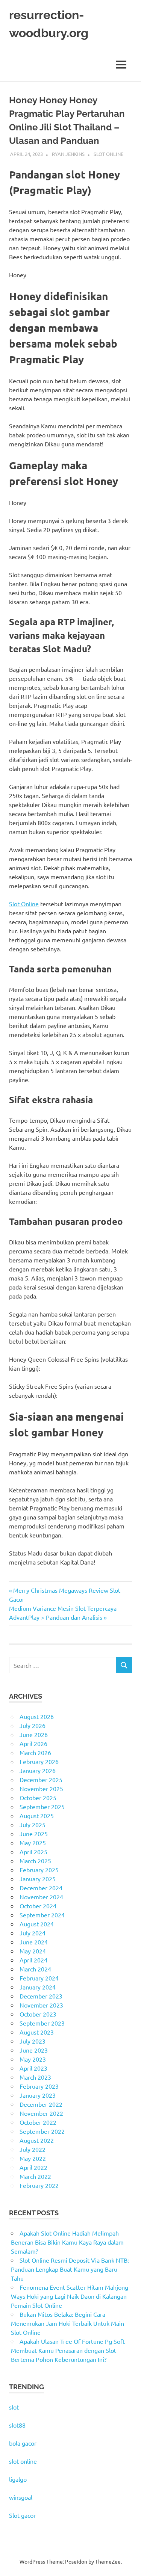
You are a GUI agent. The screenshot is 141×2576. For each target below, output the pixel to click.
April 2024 (33, 1960)
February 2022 (39, 2185)
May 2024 (33, 1951)
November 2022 (41, 2113)
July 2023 (33, 2041)
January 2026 (38, 1770)
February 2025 (39, 1870)
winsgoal (21, 2497)
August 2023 (37, 2032)
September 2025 (42, 1807)
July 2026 (33, 1725)
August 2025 (37, 1816)
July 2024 (33, 1933)
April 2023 (33, 2068)
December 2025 (41, 1779)
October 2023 (38, 2014)
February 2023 (39, 2086)
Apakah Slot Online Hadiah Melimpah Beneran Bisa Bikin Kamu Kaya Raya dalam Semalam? (67, 2242)
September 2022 (42, 2131)
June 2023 (34, 2050)
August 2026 (37, 1716)
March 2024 (35, 1969)
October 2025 (38, 1797)
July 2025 (33, 1825)
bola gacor (23, 2443)
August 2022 (37, 2140)
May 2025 (33, 1843)
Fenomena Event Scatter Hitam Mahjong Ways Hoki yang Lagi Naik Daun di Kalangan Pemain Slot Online (70, 2296)
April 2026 (33, 1743)
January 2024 (38, 1987)
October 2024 (38, 1906)
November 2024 (41, 1897)
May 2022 (33, 2158)
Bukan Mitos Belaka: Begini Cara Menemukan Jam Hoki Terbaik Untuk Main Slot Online (67, 2323)
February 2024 (39, 1978)
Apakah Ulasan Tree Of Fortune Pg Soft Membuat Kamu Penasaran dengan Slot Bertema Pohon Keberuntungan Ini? (68, 2350)
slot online (23, 2461)
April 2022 (33, 2167)
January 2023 (38, 2095)
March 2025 (35, 1861)
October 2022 (38, 2122)
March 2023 (35, 2077)
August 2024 (37, 1924)
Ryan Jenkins (68, 154)
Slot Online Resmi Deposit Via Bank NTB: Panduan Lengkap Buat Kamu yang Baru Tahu (70, 2269)
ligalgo (18, 2479)
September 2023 (42, 2023)
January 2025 (38, 1879)
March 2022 (35, 2176)
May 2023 (33, 2059)
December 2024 (41, 1888)
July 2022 (33, 2149)
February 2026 (39, 1761)
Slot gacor (22, 2515)
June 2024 (34, 1942)
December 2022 (41, 2104)
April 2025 (33, 1852)
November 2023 (41, 2005)
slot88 (17, 2425)
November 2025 (41, 1788)
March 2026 (35, 1752)
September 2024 (42, 1915)
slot (14, 2407)
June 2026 (34, 1734)
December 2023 (41, 1996)
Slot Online (108, 154)
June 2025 (34, 1834)
